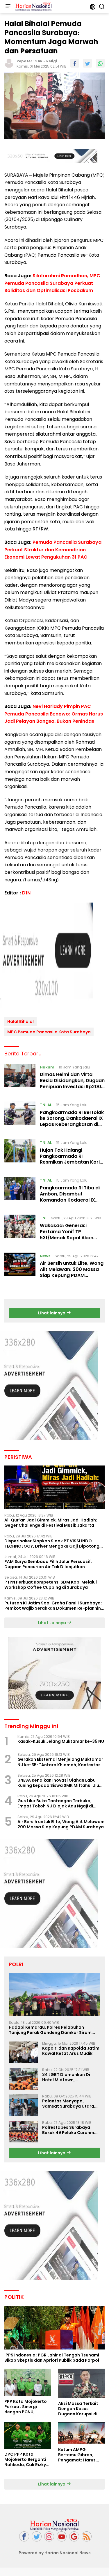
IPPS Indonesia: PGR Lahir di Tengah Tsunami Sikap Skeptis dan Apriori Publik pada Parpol (52, 2358)
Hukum (47, 1067)
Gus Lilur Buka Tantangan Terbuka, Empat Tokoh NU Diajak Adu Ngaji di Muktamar (55, 1803)
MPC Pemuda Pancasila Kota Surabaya (49, 1032)
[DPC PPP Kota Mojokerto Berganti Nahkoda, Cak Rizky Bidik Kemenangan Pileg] (28, 2435)
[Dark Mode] (93, 7)
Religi (52, 61)
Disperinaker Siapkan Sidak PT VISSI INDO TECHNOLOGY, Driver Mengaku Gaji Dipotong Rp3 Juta (52, 1544)
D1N (26, 893)
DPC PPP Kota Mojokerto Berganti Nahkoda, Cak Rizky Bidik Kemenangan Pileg (25, 2460)
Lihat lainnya (52, 1313)
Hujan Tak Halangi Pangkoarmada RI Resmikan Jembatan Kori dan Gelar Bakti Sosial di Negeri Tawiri (70, 1162)
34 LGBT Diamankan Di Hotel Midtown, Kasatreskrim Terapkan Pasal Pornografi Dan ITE (68, 2077)
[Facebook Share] (75, 63)
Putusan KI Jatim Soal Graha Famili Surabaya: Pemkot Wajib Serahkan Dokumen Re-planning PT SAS (54, 1606)
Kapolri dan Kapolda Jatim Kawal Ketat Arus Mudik (71, 2051)
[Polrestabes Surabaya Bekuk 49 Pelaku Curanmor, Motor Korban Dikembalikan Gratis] (23, 2132)
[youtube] (62, 2536)
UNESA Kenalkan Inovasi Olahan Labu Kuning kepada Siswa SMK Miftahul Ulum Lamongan (60, 1783)
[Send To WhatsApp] (100, 63)
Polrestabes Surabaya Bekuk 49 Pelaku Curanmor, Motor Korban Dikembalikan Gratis (71, 2130)
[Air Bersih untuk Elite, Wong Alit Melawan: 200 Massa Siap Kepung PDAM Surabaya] (20, 1267)
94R (39, 61)
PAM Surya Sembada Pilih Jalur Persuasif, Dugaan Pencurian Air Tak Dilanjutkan (48, 1564)
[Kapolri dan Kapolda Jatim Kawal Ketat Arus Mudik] (23, 2052)
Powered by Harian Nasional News (55, 2553)
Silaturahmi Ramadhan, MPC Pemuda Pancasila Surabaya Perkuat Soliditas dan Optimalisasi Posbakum (52, 283)
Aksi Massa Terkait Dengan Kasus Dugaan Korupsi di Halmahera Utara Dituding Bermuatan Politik (80, 2409)
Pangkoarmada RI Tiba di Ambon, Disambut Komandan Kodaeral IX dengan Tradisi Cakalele (70, 1197)
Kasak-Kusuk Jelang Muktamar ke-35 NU (61, 1741)
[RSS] (87, 2536)
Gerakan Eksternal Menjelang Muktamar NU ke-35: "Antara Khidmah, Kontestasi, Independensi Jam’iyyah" (60, 1762)
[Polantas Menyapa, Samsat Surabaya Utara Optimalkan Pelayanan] (23, 2105)
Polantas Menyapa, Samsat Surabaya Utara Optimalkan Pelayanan (68, 2104)
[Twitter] (37, 2536)
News (45, 1256)
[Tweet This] (87, 63)
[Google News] (74, 2536)
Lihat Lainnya (52, 1623)
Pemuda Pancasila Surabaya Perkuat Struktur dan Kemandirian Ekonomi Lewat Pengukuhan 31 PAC (53, 550)
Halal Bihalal (20, 1021)
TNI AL (46, 1105)
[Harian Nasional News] (33, 7)
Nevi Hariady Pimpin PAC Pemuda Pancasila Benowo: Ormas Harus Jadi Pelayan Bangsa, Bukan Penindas (54, 714)
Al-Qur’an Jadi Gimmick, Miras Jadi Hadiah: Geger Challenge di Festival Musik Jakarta (51, 1523)
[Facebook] (24, 2536)
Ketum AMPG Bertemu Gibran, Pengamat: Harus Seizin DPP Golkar (77, 2455)
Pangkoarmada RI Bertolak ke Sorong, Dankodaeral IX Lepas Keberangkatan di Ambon (72, 1121)
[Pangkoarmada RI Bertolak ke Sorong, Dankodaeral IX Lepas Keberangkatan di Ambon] (20, 1116)
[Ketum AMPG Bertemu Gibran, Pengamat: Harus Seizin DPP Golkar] (82, 2433)
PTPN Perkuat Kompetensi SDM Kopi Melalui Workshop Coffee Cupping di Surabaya (51, 1585)
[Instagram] (49, 2536)
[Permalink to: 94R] (9, 63)
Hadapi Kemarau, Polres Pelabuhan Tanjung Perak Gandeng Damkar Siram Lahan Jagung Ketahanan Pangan (50, 2030)
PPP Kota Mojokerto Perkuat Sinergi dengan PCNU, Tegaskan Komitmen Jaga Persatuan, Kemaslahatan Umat (27, 2407)
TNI (43, 1218)
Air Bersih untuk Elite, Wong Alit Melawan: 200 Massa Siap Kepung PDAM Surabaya (72, 1272)
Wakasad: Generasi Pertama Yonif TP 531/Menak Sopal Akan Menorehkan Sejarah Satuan (67, 1238)
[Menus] (8, 7)
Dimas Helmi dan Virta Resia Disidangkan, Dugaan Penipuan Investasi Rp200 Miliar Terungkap (72, 1083)
